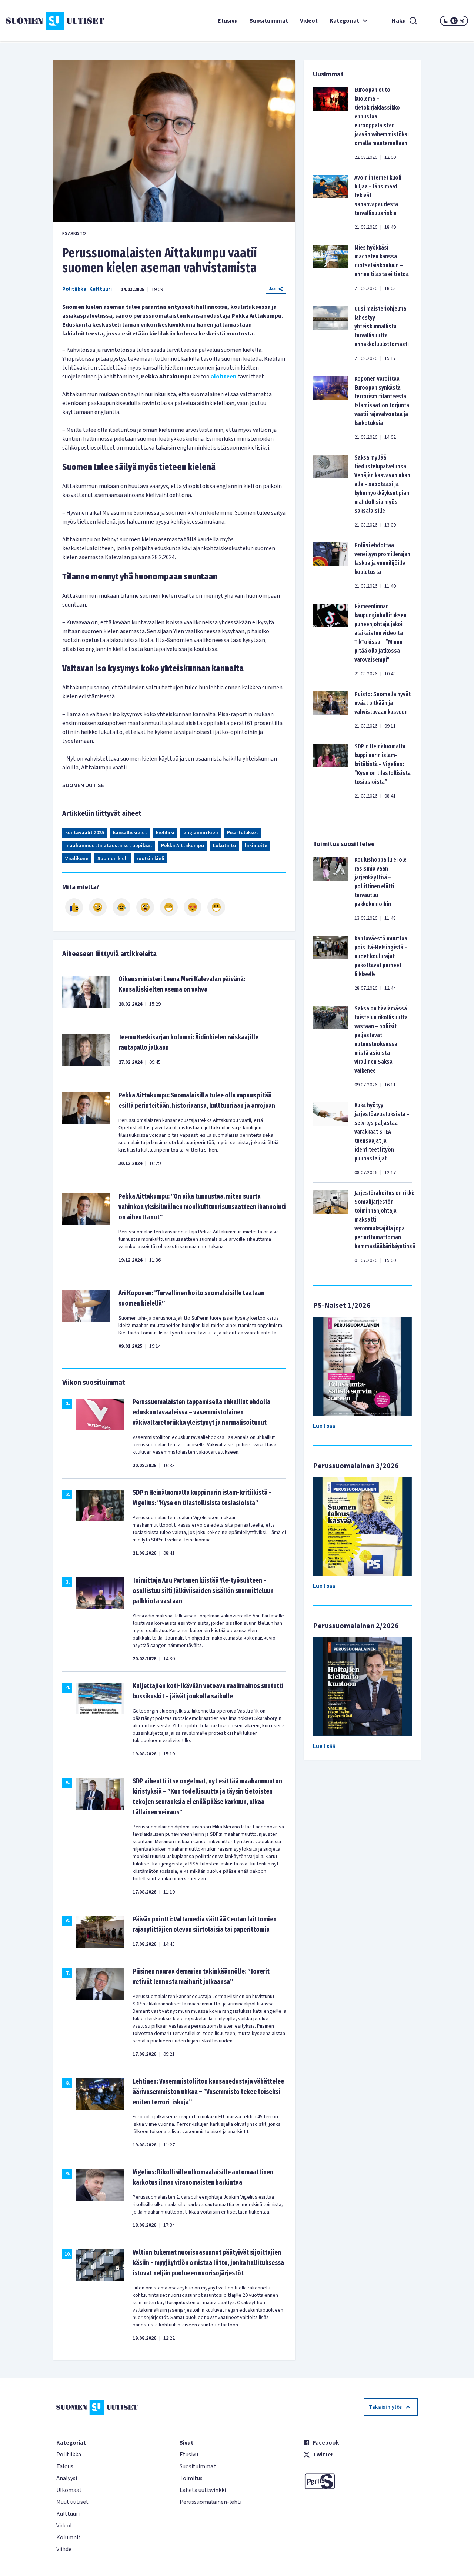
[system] (454, 21)
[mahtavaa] (169, 907)
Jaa (272, 289)
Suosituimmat (269, 21)
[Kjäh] (216, 907)
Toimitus (191, 2478)
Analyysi (67, 2478)
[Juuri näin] (74, 907)
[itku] (121, 907)
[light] (462, 21)
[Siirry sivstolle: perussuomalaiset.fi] (360, 2481)
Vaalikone (77, 859)
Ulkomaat (69, 2490)
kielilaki (165, 833)
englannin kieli (201, 833)
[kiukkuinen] (145, 907)
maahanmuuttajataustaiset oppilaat (109, 846)
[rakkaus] (193, 907)
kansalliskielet (130, 833)
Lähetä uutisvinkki (203, 2490)
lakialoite (256, 846)
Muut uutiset (72, 2502)
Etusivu (228, 21)
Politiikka (74, 289)
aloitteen (223, 377)
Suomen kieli (113, 859)
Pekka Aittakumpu (183, 846)
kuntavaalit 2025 (85, 833)
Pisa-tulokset (243, 833)
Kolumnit (69, 2537)
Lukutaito (224, 846)
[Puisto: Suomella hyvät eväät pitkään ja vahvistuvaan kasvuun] (331, 710)
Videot (309, 21)
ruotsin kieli (151, 859)
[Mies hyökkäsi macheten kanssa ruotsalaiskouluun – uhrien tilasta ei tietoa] (331, 268)
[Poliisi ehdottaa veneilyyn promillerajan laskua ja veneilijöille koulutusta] (331, 565)
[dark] (446, 21)
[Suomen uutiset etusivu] (44, 21)
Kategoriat (344, 21)
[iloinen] (98, 907)
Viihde (64, 2549)
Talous (65, 2466)
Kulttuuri (101, 289)
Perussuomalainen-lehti (211, 2502)
